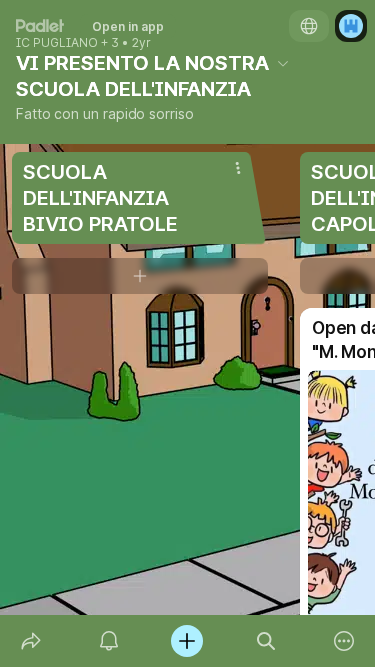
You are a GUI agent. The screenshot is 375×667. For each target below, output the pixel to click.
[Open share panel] (31, 641)
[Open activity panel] (109, 641)
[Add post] (187, 641)
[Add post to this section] (140, 276)
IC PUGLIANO (57, 43)
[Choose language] (309, 26)
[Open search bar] (266, 641)
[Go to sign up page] (351, 26)
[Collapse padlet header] (283, 63)
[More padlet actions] (344, 641)
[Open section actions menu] (238, 168)
